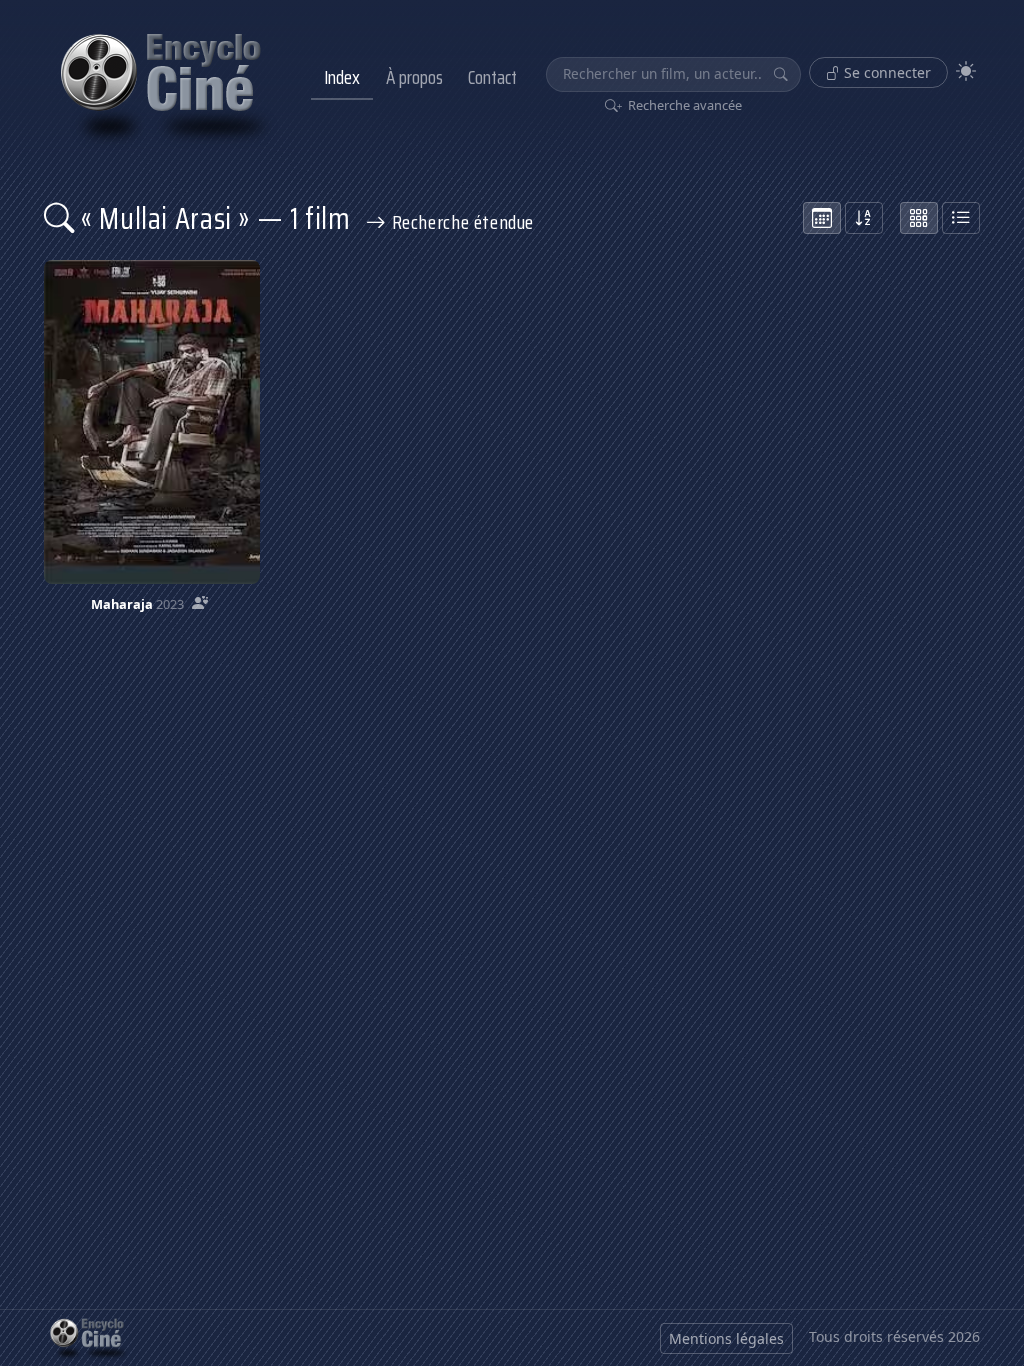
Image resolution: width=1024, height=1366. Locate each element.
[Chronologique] (822, 218)
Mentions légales (726, 1338)
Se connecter (885, 72)
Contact (492, 77)
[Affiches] (919, 218)
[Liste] (961, 218)
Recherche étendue (460, 222)
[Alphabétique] (864, 218)
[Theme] (966, 71)
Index (342, 77)
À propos (414, 77)
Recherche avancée (683, 105)
